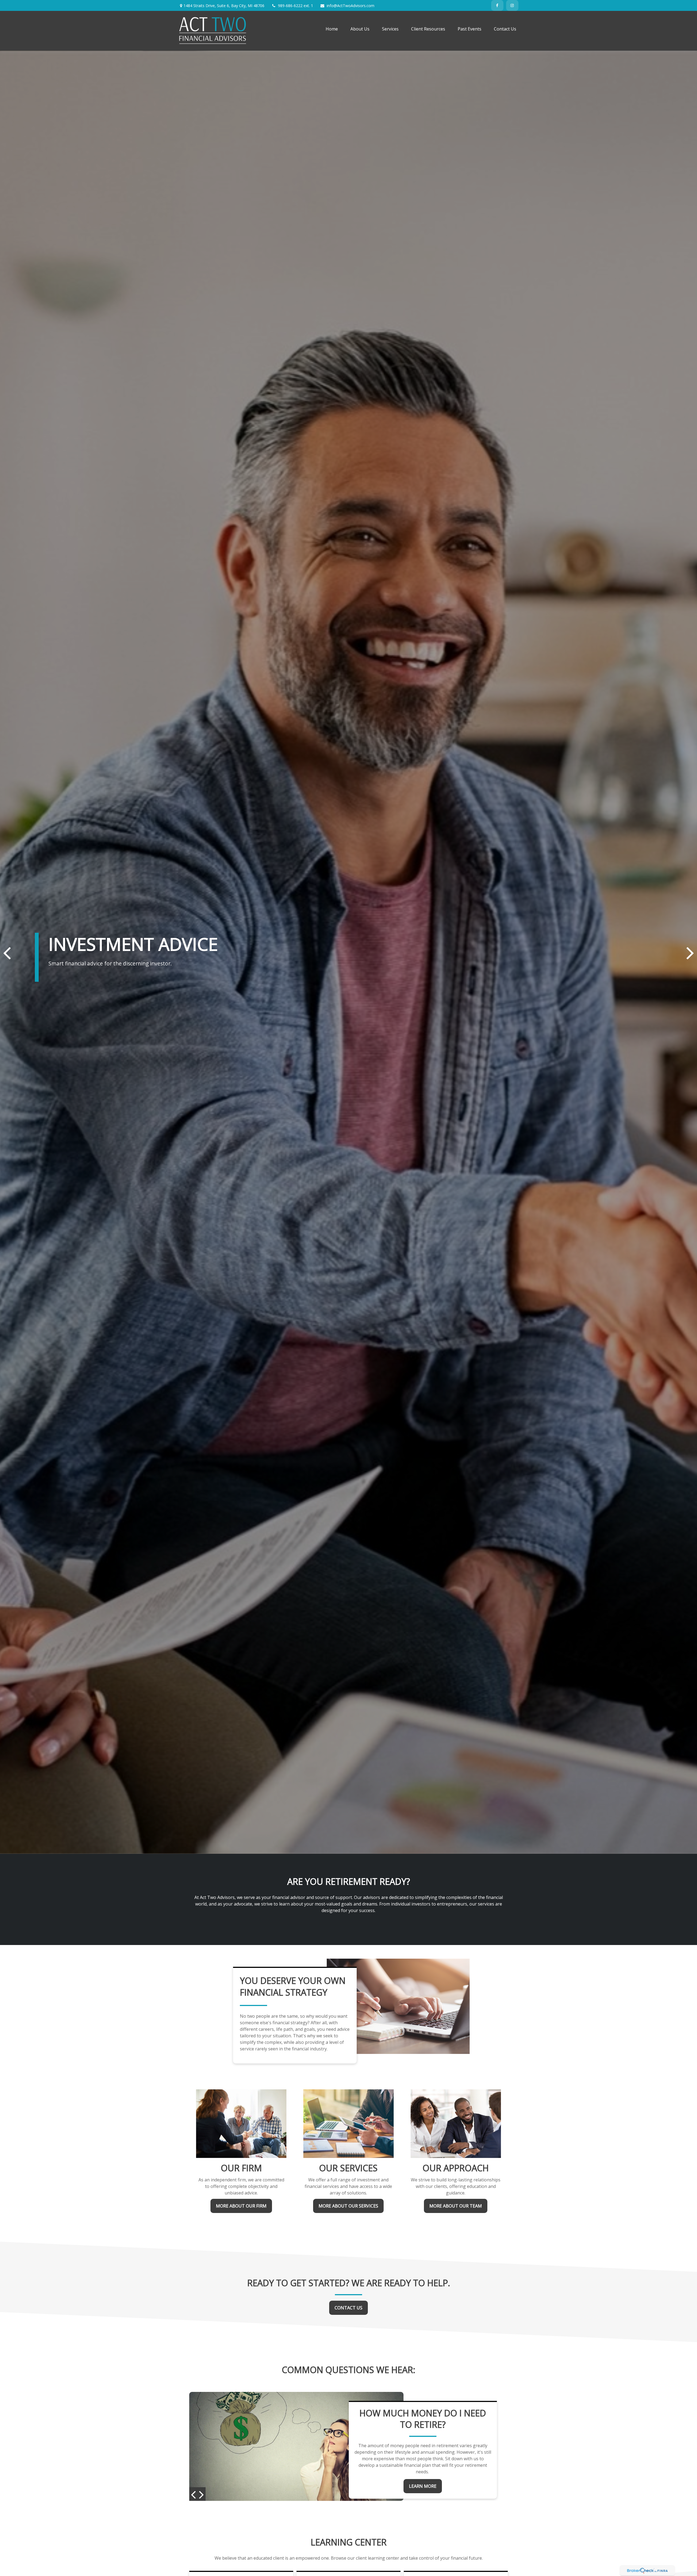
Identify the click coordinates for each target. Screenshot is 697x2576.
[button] (332, 29)
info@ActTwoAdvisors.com (351, 6)
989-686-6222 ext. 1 (296, 6)
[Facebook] (497, 5)
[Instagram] (512, 5)
